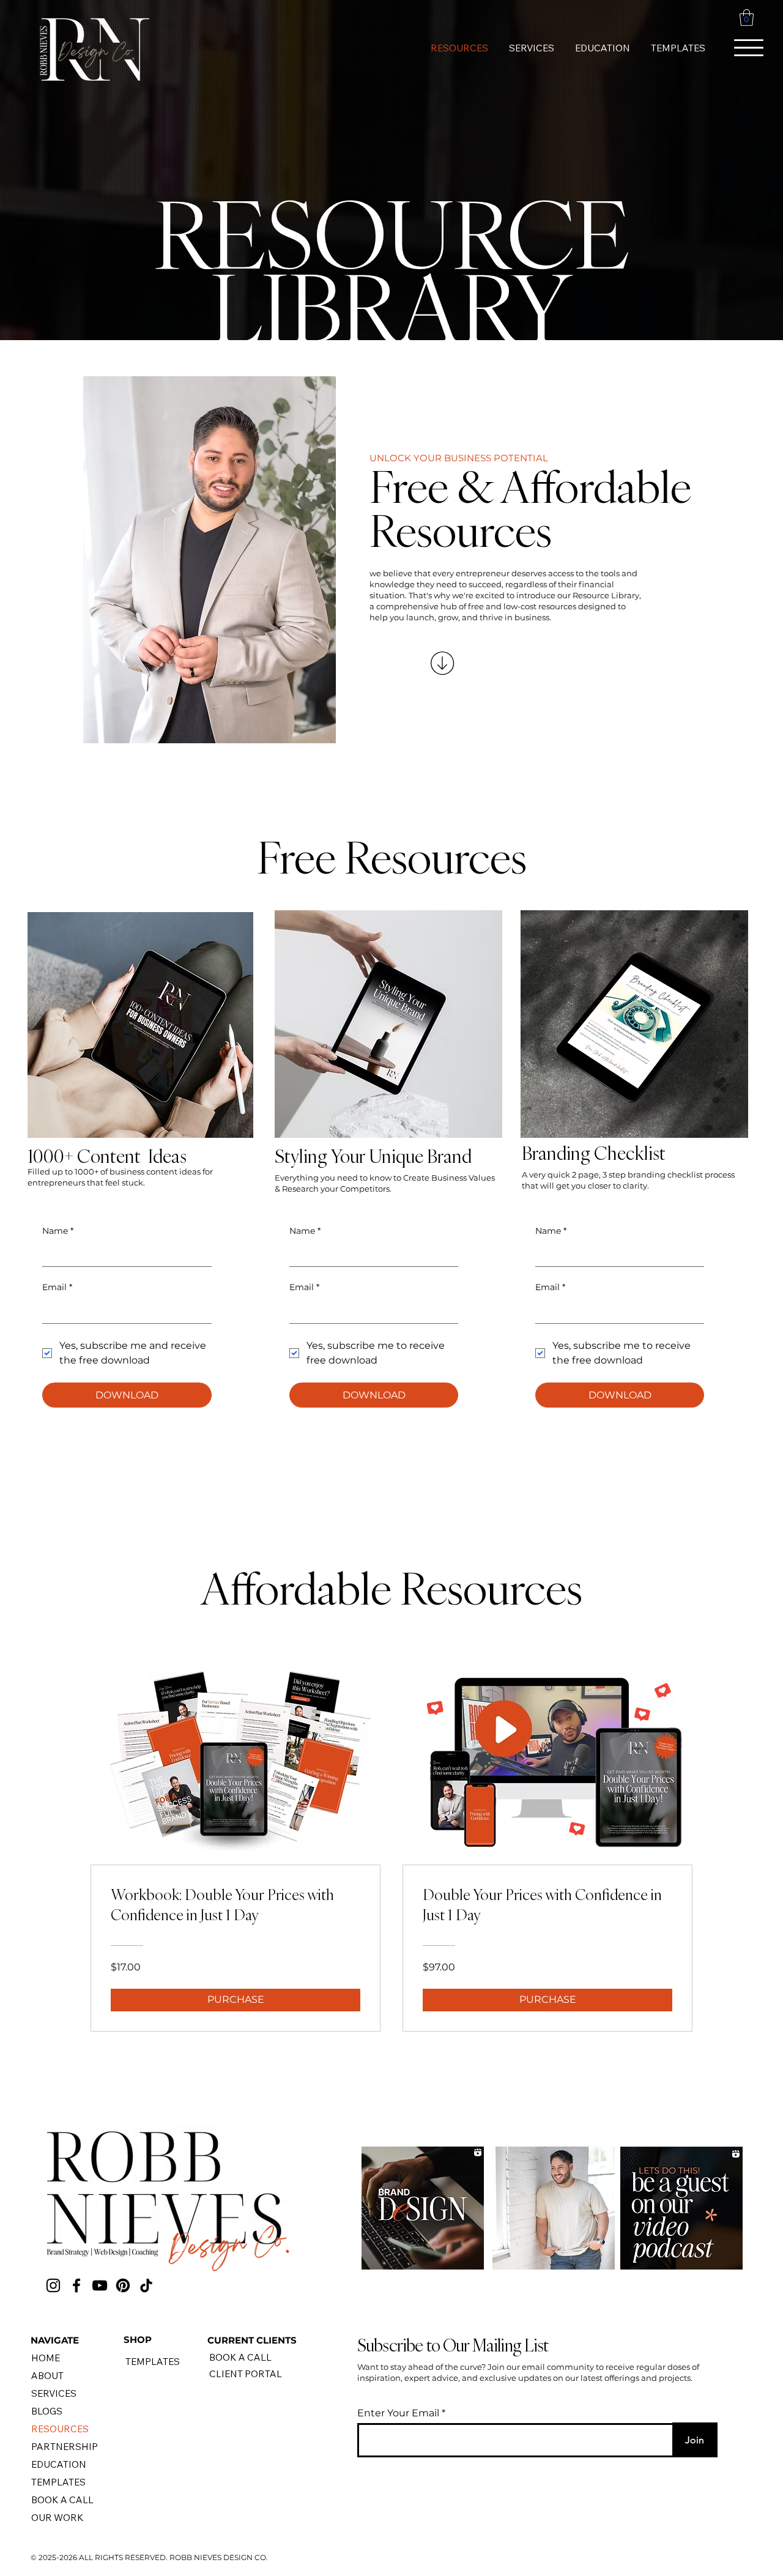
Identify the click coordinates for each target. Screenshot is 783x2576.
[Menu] (749, 48)
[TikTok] (146, 2285)
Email (550, 1287)
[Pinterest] (123, 2285)
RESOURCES (60, 2429)
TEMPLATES (58, 2482)
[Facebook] (76, 2285)
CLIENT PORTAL (246, 2374)
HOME (46, 2358)
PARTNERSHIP (65, 2447)
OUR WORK (58, 2518)
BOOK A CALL (62, 2500)
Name (551, 1231)
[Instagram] (53, 2285)
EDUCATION (59, 2464)
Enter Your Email (398, 2413)
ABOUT (47, 2376)
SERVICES (54, 2393)
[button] (747, 17)
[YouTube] (100, 2285)
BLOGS (47, 2411)
